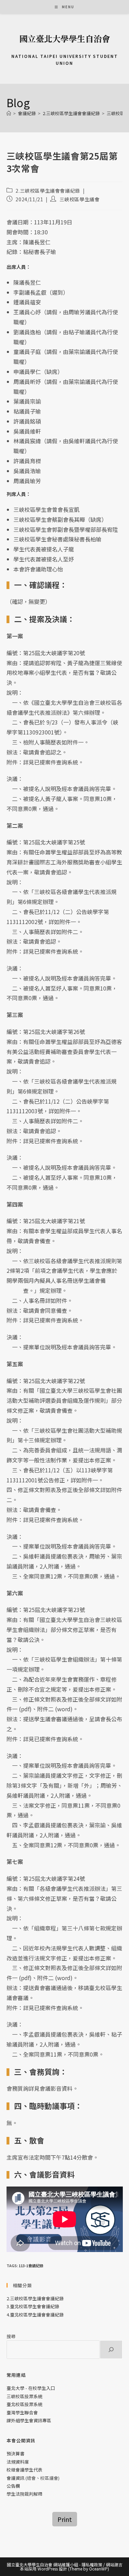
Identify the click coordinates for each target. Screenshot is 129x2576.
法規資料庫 (18, 2462)
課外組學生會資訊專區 (29, 2420)
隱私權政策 (92, 2564)
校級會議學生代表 (24, 2470)
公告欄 (13, 2486)
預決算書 (15, 2453)
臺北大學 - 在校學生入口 (31, 2388)
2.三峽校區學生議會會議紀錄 (48, 191)
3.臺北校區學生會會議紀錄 (33, 2306)
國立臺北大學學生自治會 (65, 38)
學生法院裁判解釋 (24, 2494)
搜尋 (11, 2336)
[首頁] (9, 113)
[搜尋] (111, 2350)
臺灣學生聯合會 (22, 2412)
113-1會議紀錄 (31, 2265)
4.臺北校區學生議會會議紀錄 (35, 2315)
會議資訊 (15, 2478)
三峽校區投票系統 (24, 2396)
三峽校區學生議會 (80, 199)
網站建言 (114, 2564)
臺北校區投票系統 (24, 2404)
